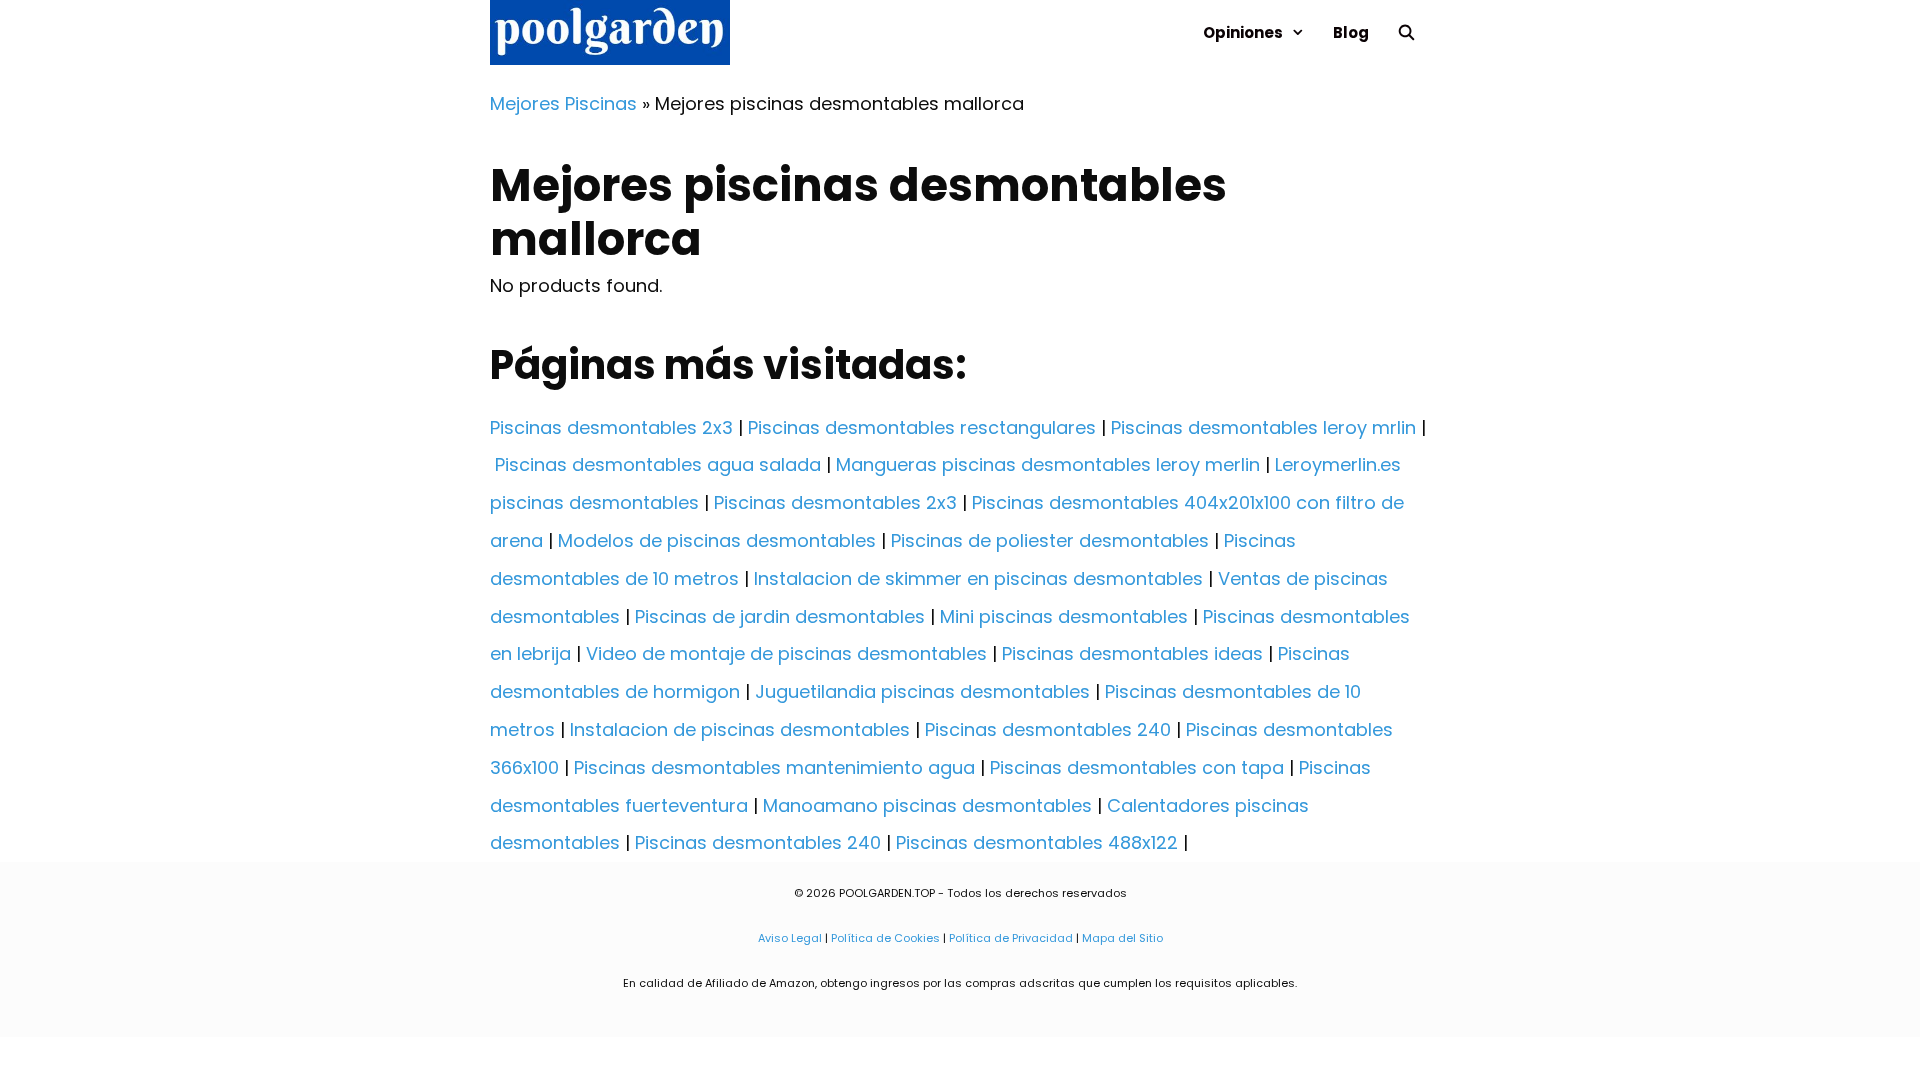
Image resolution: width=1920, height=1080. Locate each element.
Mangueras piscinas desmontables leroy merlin (1048, 464)
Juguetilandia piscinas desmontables (922, 691)
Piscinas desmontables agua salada (658, 464)
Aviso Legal (790, 938)
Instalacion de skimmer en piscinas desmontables (978, 578)
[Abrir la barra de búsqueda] (1406, 32)
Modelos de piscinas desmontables (717, 540)
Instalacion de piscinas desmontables (740, 729)
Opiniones (1243, 32)
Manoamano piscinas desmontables (927, 805)
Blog (1351, 32)
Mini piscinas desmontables (1064, 616)
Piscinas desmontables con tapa (1137, 767)
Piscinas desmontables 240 (1048, 729)
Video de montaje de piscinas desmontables (786, 653)
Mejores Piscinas (563, 103)
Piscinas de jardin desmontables (780, 616)
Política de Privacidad (1011, 938)
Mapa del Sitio (1122, 938)
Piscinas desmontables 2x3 (611, 427)
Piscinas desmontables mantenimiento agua (774, 767)
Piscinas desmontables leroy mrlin (1263, 427)
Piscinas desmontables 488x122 (1037, 842)
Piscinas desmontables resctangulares (922, 427)
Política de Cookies (885, 938)
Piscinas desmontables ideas (1132, 653)
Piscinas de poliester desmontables (1050, 540)
